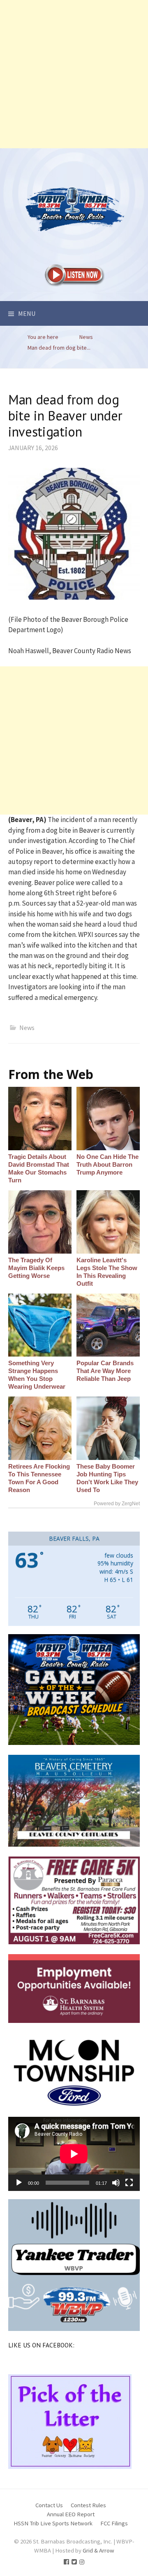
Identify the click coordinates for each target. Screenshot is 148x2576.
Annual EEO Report (71, 2514)
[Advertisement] (74, 74)
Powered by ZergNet (117, 1504)
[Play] (19, 2183)
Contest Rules (88, 2505)
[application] (74, 2154)
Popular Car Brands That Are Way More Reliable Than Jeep (105, 1371)
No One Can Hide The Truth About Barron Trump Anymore (108, 1164)
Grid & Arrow (98, 2550)
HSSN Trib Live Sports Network (53, 2523)
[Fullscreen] (129, 2183)
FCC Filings (114, 2523)
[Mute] (116, 2183)
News (27, 1028)
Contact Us (49, 2505)
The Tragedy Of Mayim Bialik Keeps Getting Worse (36, 1268)
